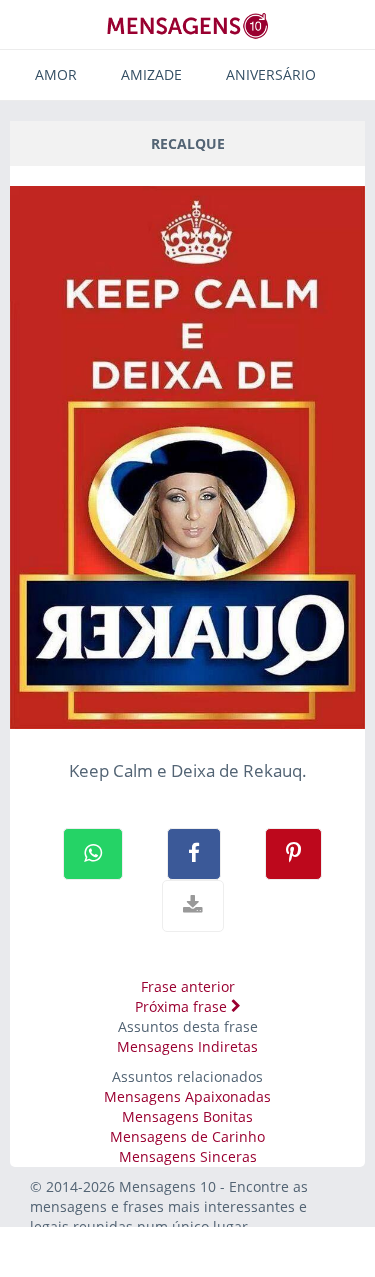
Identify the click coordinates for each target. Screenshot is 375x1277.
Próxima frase (183, 1006)
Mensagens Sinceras (188, 1156)
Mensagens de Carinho (187, 1136)
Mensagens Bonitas (187, 1116)
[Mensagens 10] (188, 25)
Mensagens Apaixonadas (187, 1096)
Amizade (151, 74)
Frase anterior (188, 986)
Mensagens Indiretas (187, 1046)
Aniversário (271, 74)
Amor (56, 74)
